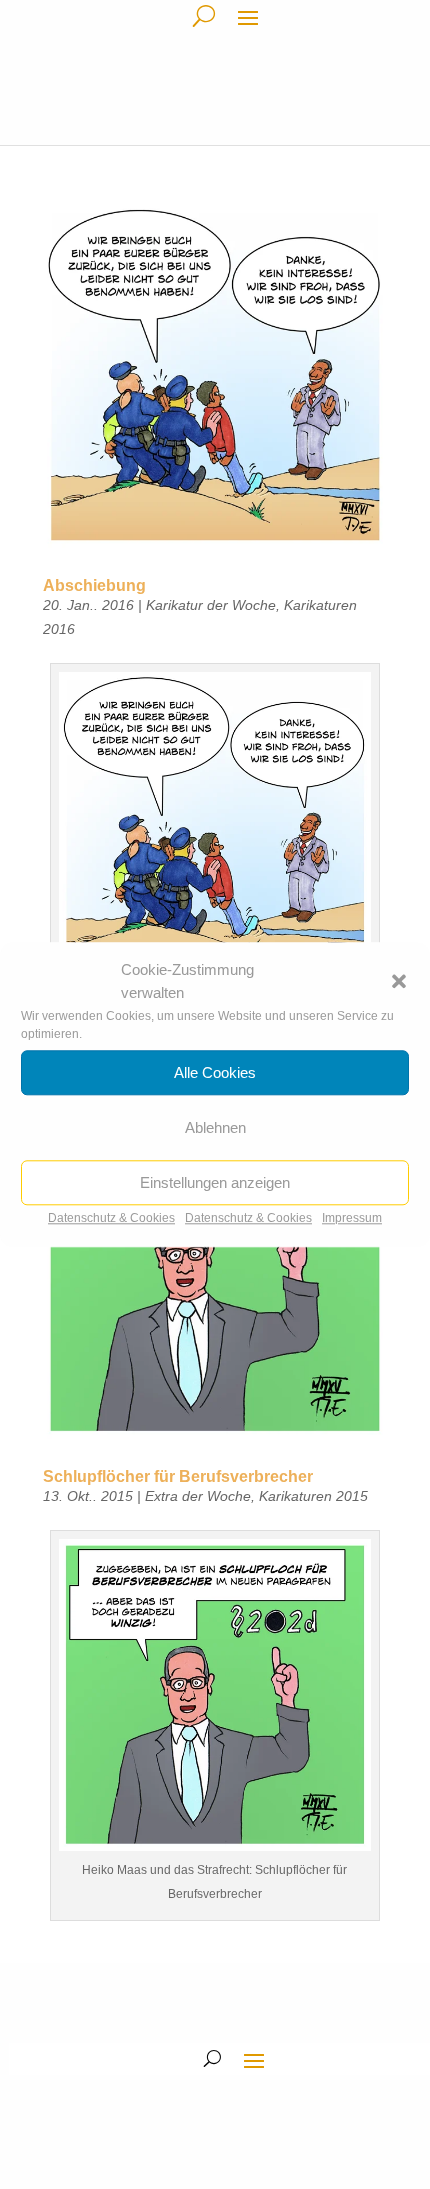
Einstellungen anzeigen (215, 1182)
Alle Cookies (215, 1072)
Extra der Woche (198, 1496)
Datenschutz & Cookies (111, 1218)
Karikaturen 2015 (313, 1496)
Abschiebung (94, 585)
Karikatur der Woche (211, 605)
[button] (399, 982)
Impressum (352, 1218)
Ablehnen (215, 1127)
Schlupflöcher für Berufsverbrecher (178, 1476)
